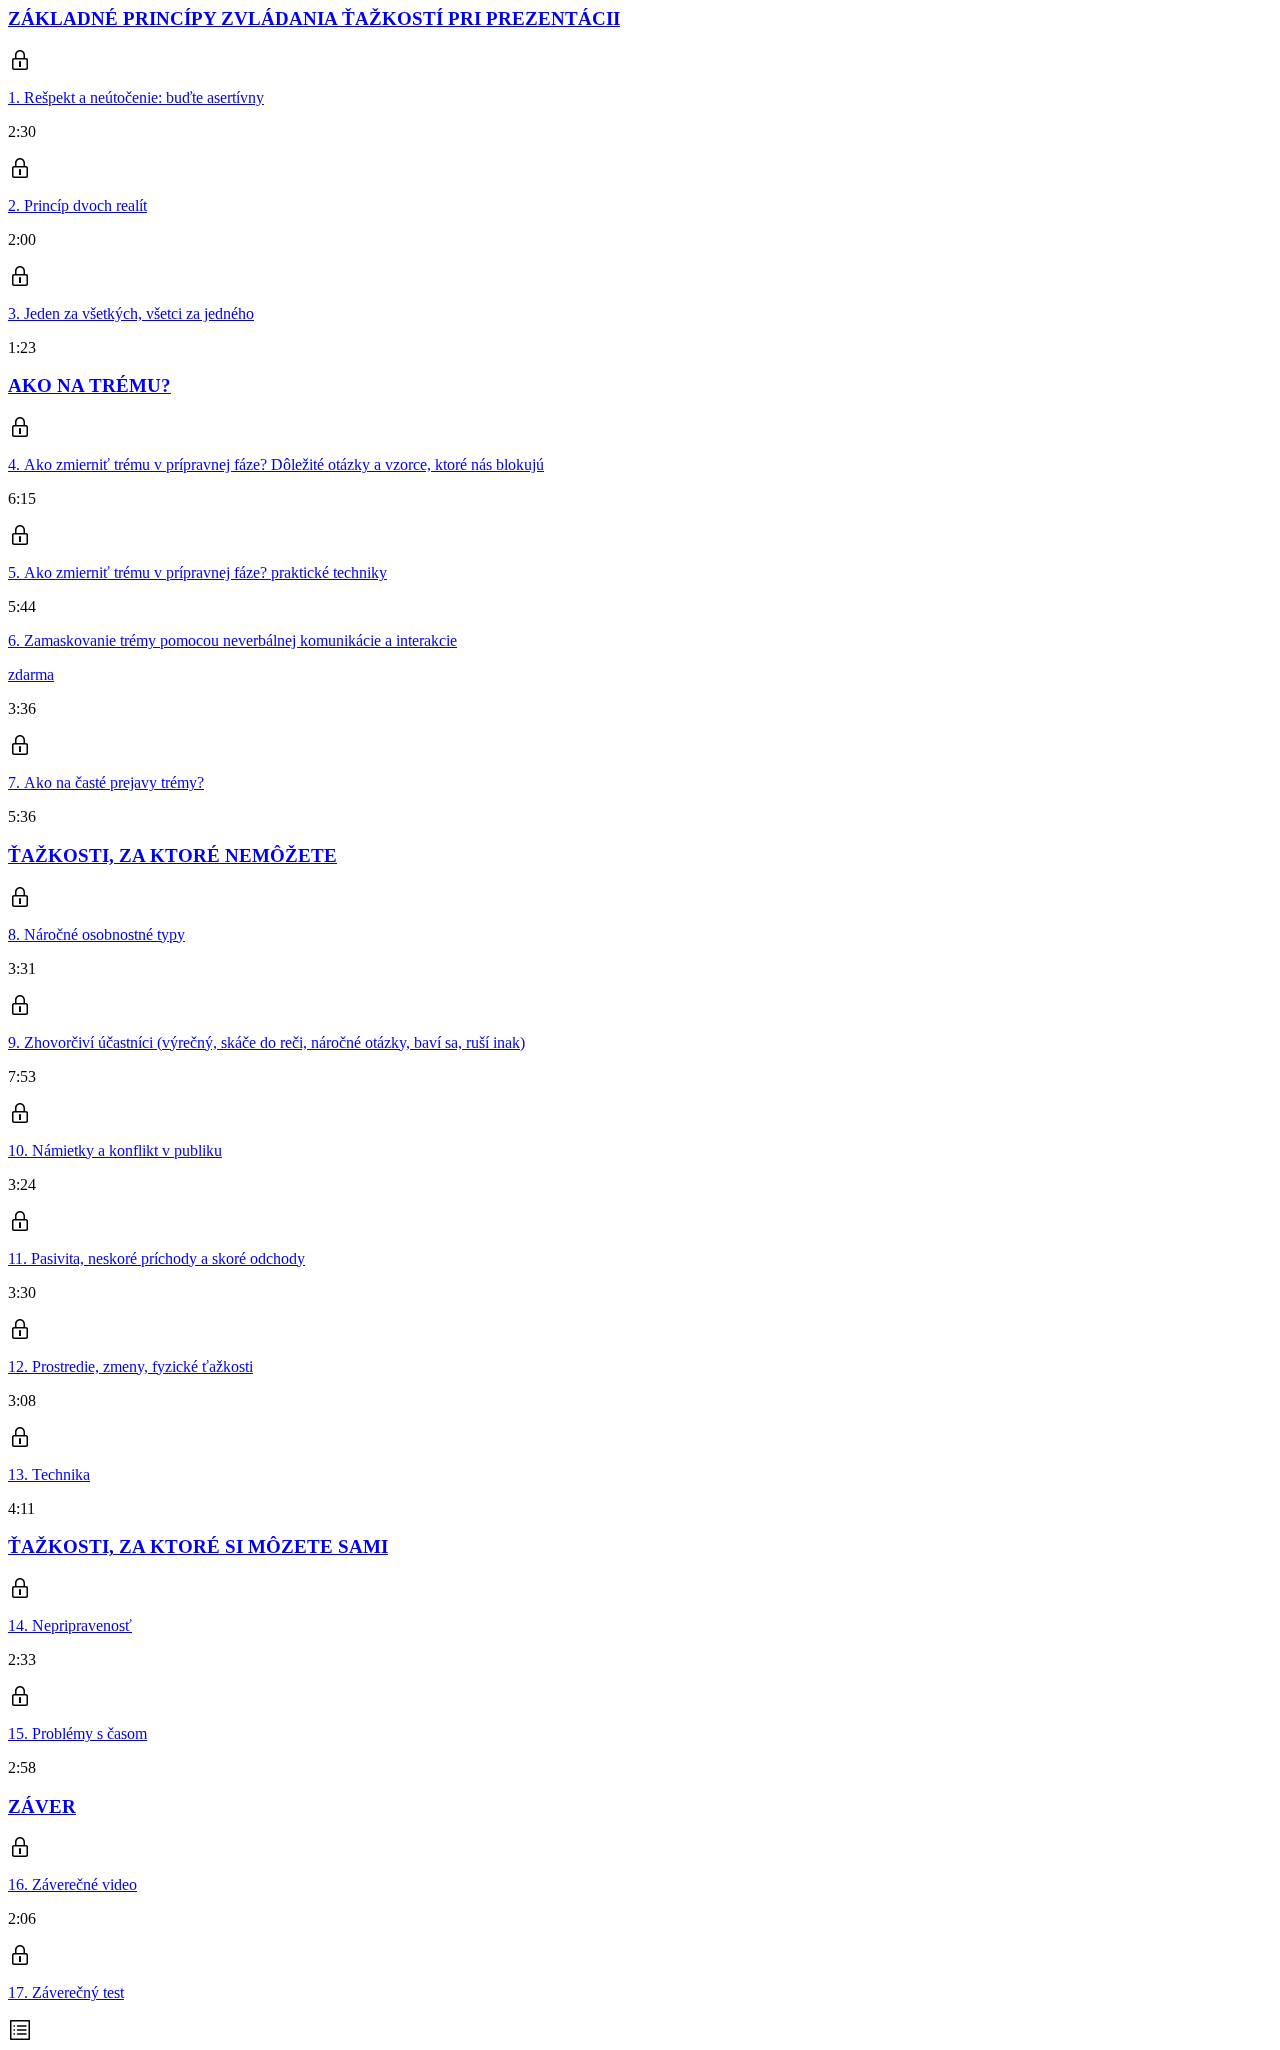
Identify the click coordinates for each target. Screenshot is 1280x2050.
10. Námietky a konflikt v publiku (115, 1150)
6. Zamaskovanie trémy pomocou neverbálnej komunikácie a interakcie (232, 640)
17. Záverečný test (66, 1992)
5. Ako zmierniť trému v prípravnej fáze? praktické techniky (197, 572)
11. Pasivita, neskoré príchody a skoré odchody (156, 1258)
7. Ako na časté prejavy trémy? (106, 782)
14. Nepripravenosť (70, 1625)
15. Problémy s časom (77, 1733)
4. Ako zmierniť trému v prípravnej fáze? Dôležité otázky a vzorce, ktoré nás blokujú (276, 464)
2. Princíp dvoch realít (77, 205)
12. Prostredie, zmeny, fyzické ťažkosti (130, 1366)
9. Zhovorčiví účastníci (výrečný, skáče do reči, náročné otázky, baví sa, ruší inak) (266, 1042)
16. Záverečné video (72, 1884)
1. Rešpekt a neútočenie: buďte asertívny (136, 97)
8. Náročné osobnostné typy (96, 934)
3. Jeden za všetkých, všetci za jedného (131, 313)
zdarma (31, 674)
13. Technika (49, 1474)
